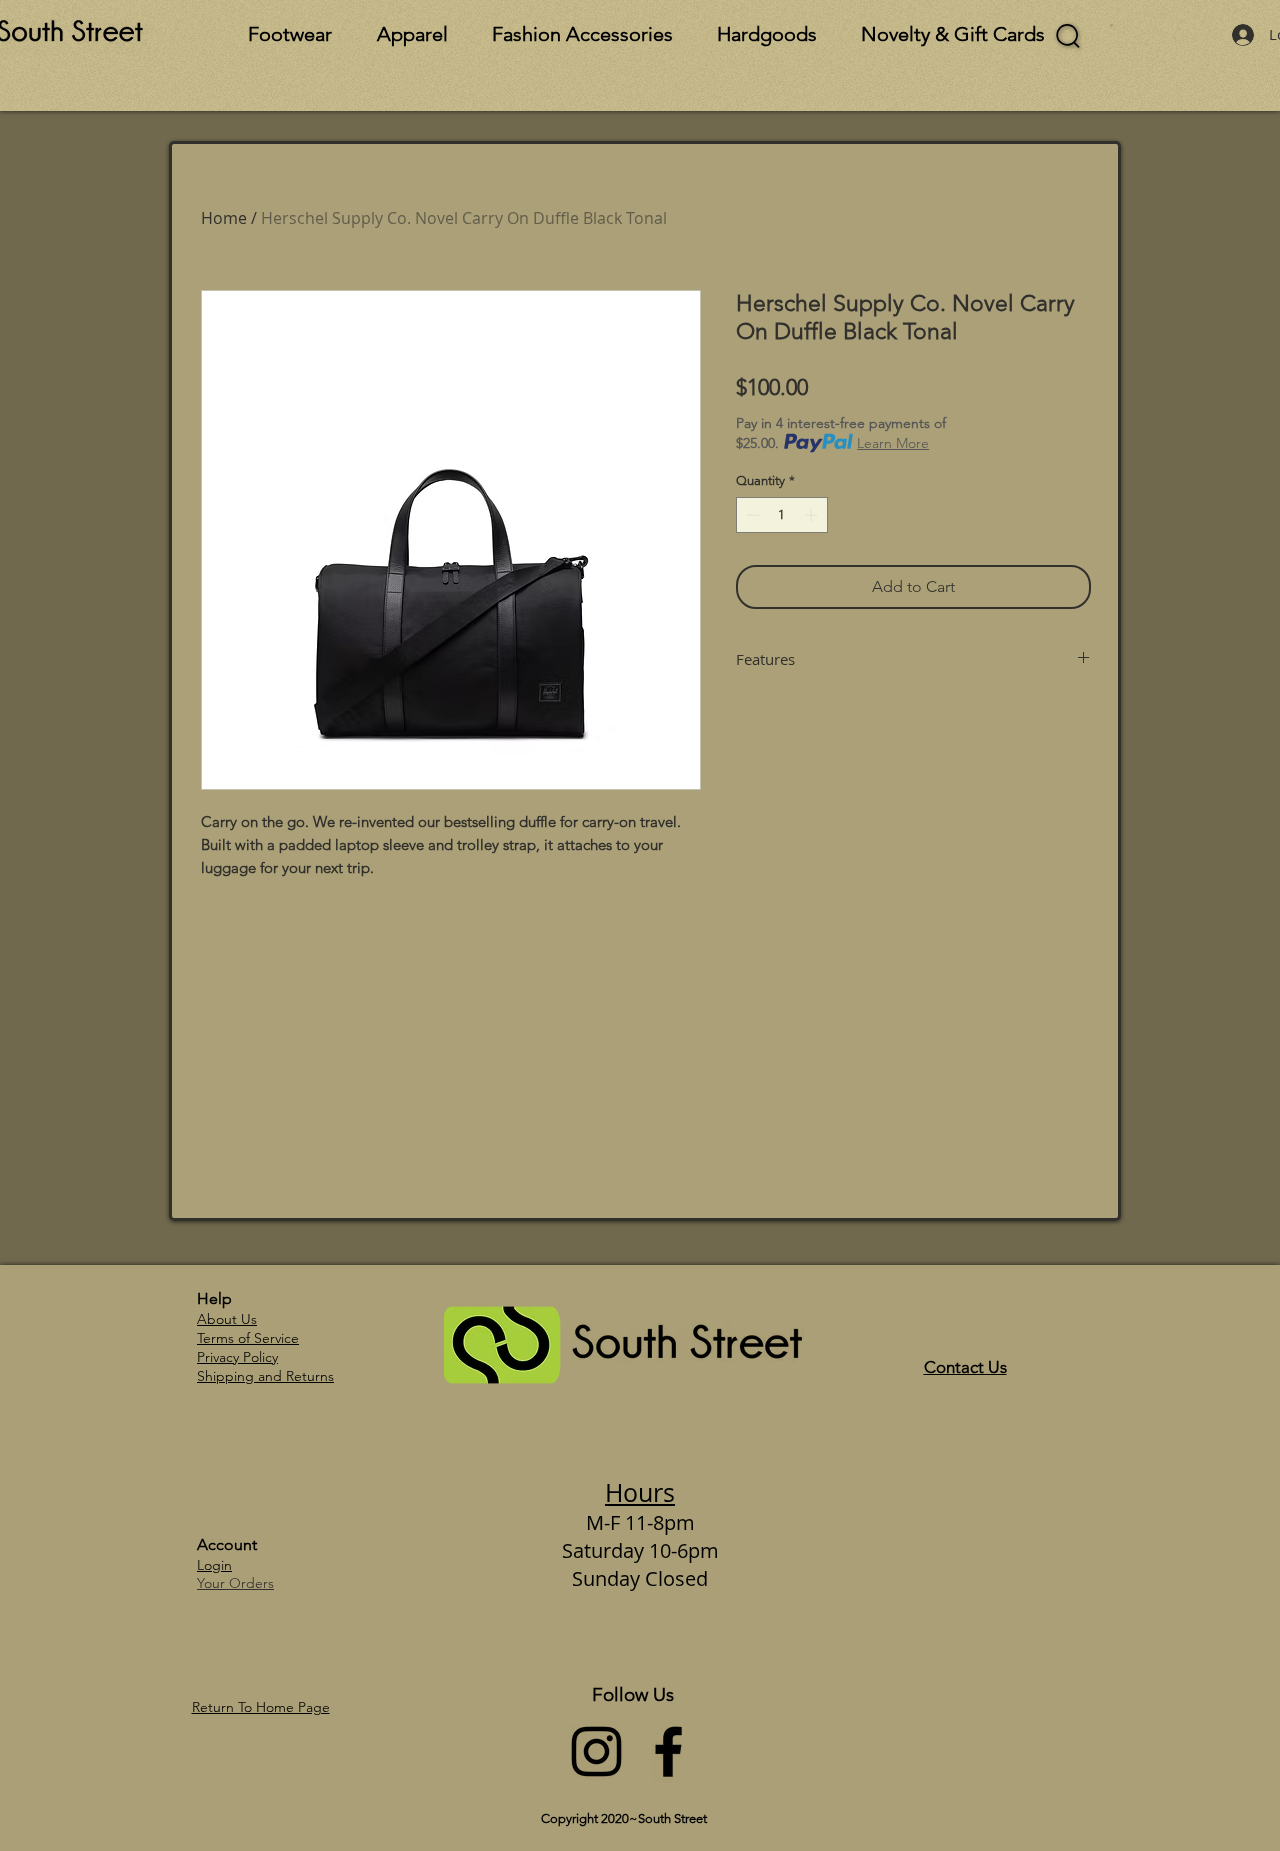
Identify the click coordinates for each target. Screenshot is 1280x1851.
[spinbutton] (781, 515)
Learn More (893, 443)
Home (224, 218)
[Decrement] (751, 515)
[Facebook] (668, 1751)
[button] (1111, 25)
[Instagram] (596, 1751)
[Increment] (813, 515)
